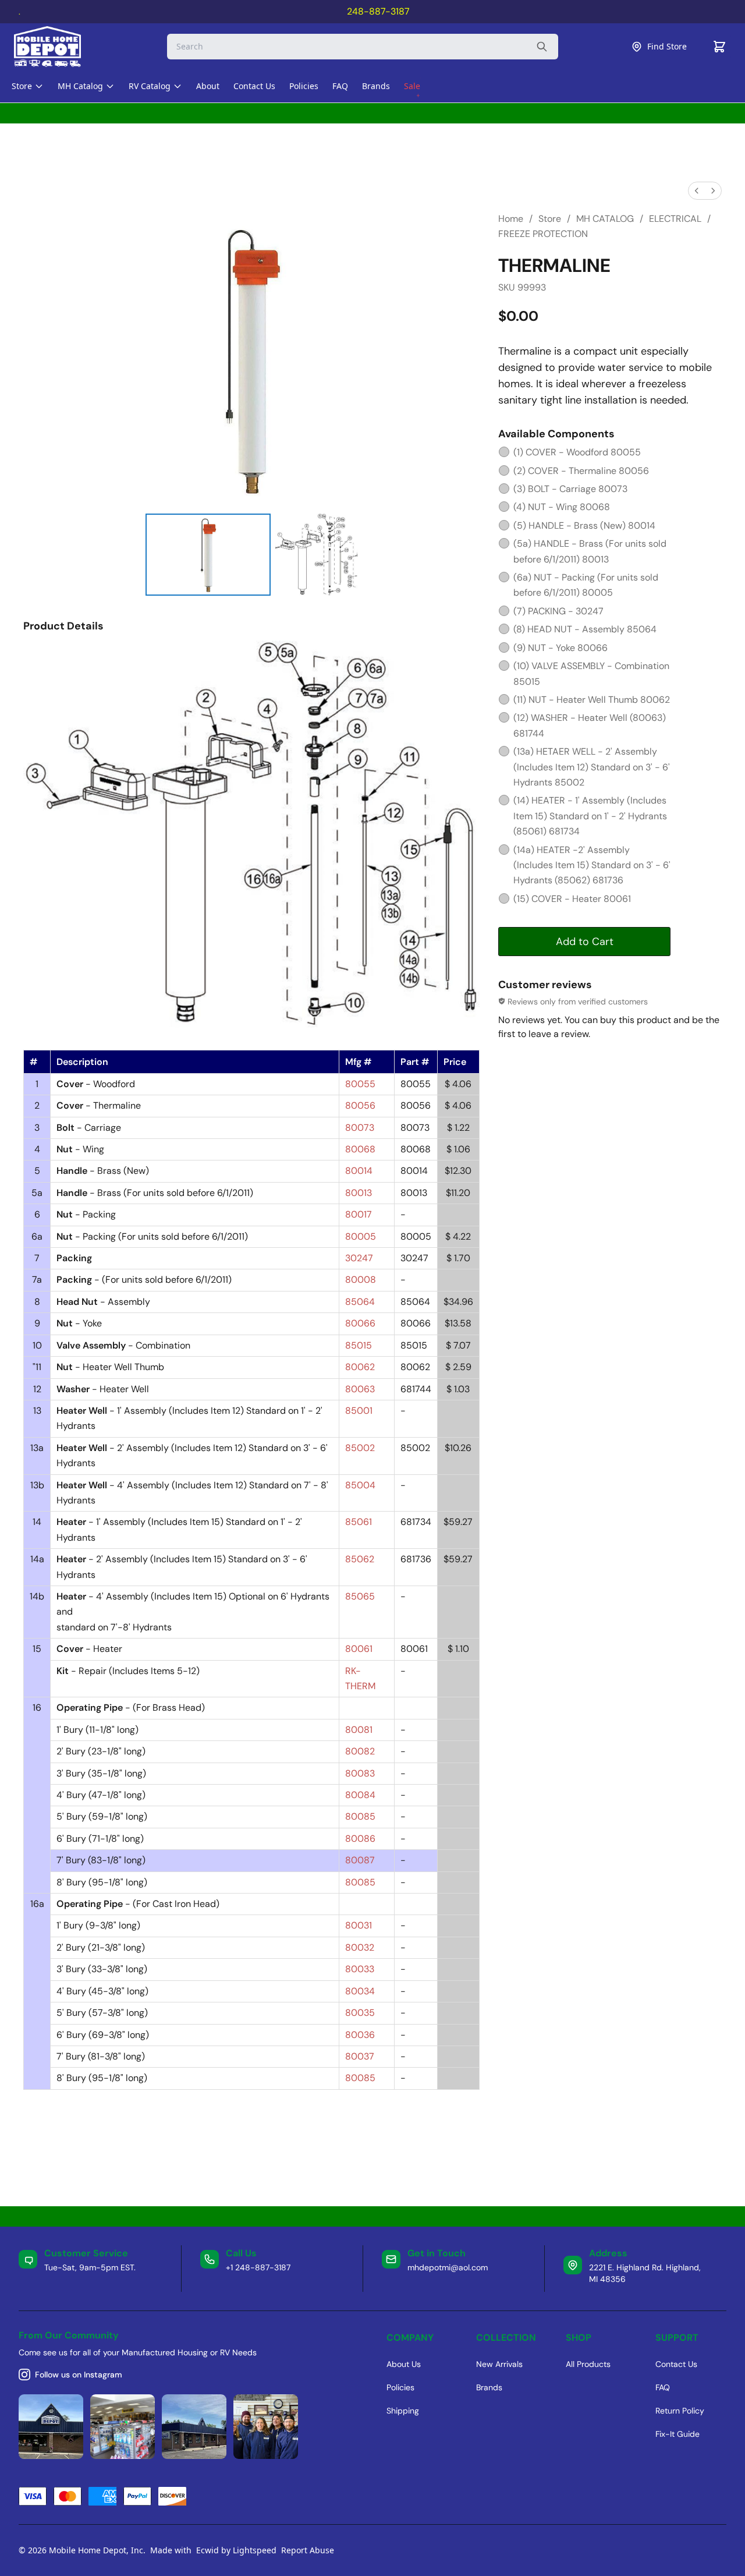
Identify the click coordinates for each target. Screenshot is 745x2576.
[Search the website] (542, 47)
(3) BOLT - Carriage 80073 (570, 489)
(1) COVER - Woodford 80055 (577, 452)
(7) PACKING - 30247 (558, 611)
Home (511, 219)
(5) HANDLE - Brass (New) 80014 (584, 526)
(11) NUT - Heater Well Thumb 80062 (592, 700)
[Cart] (719, 47)
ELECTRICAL (675, 219)
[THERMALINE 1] (316, 554)
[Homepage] (58, 47)
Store (550, 219)
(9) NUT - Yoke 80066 (560, 648)
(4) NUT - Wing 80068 (562, 507)
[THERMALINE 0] (208, 554)
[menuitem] (697, 191)
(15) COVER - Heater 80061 (572, 899)
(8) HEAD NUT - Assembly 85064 (585, 629)
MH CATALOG (605, 219)
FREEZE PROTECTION (543, 234)
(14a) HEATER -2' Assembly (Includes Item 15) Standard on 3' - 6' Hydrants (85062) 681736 (592, 865)
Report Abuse (308, 2550)
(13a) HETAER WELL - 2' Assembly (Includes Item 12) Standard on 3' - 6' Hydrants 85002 (592, 767)
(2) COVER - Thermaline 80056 (581, 471)
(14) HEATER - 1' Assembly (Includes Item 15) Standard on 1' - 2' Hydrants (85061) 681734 (590, 816)
